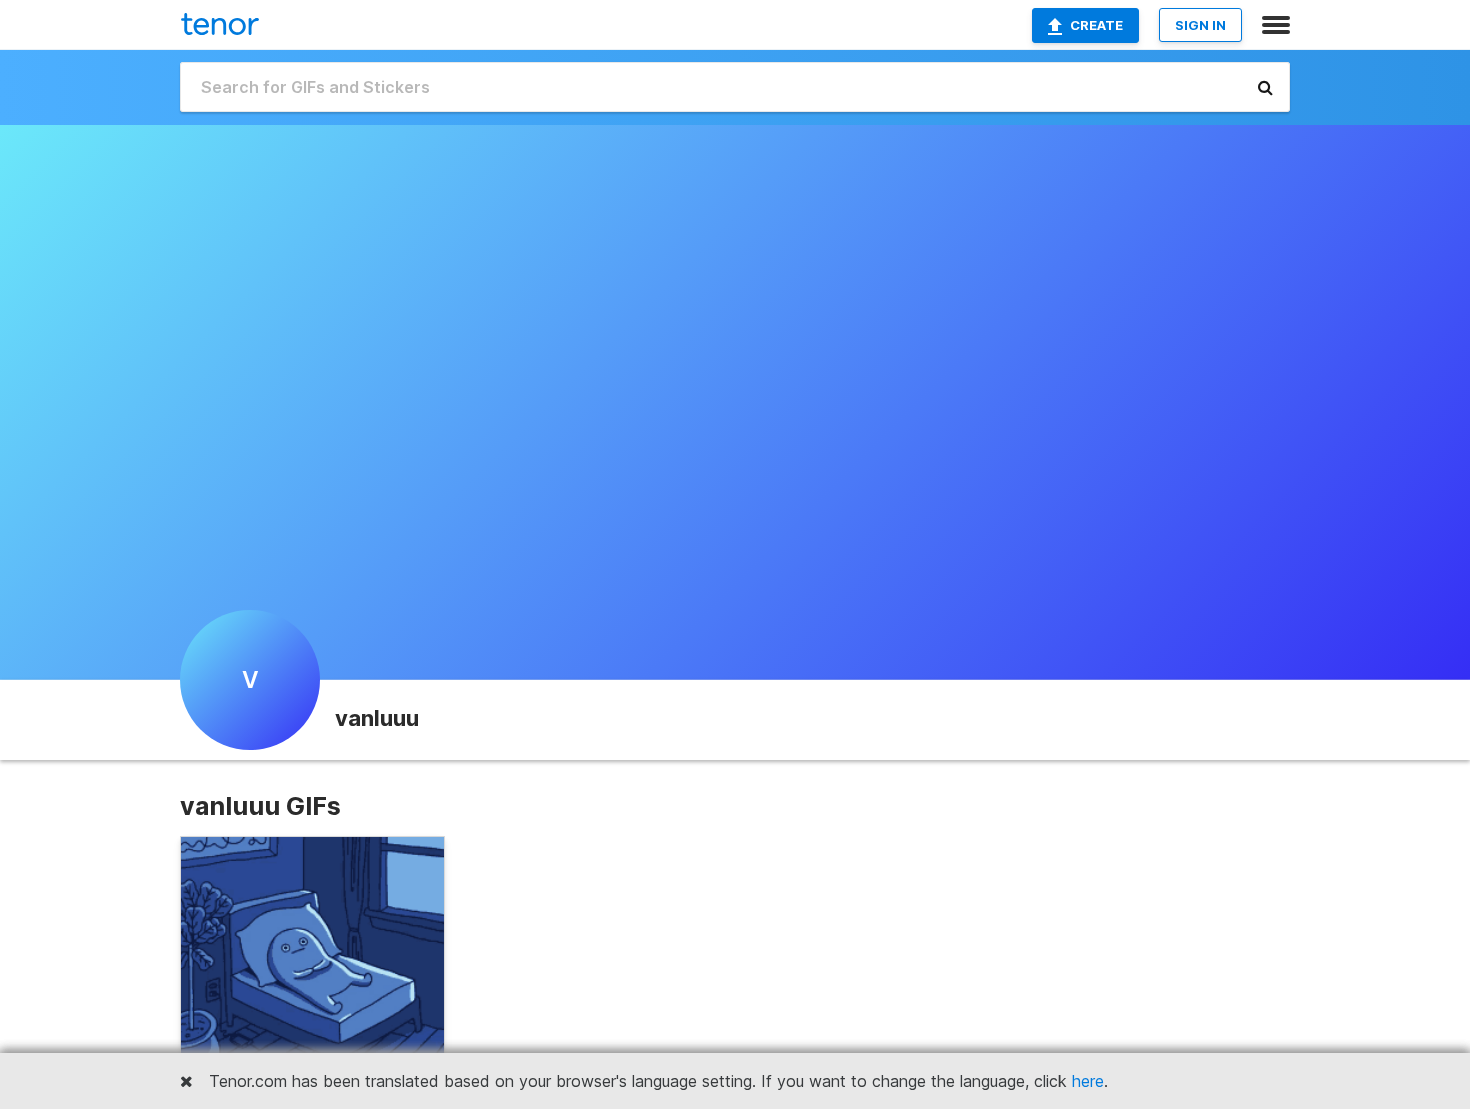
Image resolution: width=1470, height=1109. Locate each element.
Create (1096, 25)
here (1088, 1081)
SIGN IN (1200, 25)
